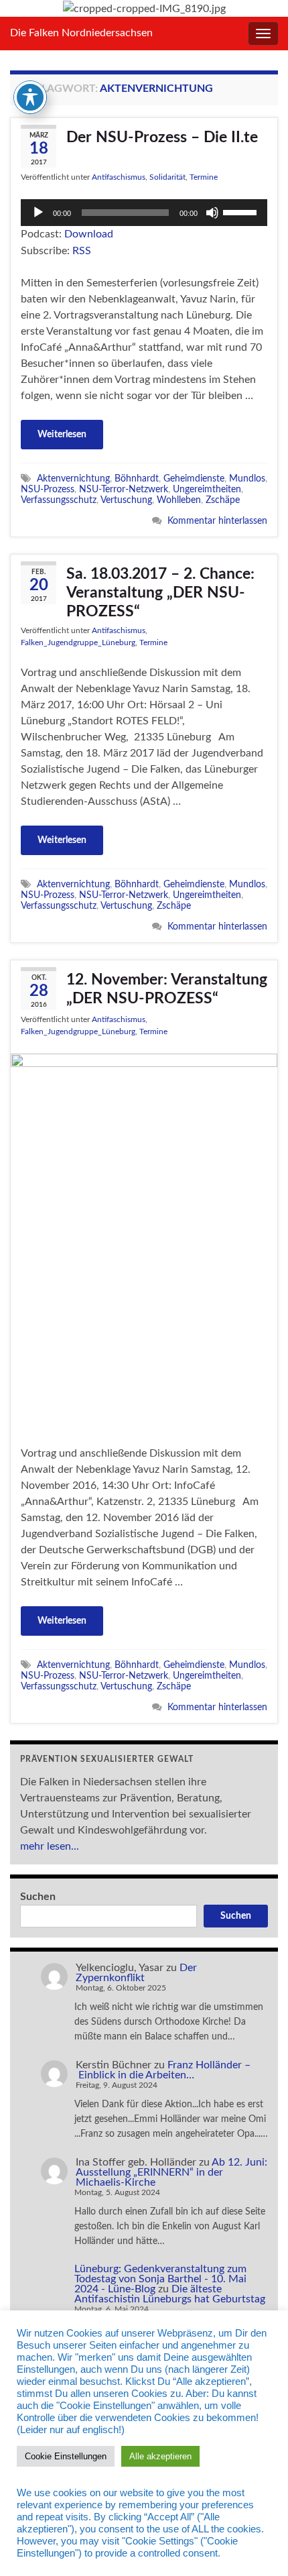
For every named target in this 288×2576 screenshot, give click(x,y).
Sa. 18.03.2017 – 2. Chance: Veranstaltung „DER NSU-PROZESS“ (160, 593)
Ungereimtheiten (207, 489)
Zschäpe (223, 500)
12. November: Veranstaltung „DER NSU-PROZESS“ (167, 989)
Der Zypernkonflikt (136, 1973)
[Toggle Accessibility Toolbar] (30, 97)
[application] (144, 213)
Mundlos (247, 479)
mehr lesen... (50, 1846)
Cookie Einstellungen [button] (66, 2456)
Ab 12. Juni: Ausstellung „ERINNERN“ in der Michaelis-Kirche (171, 2172)
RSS (82, 251)
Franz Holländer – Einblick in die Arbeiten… (163, 2070)
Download (89, 234)
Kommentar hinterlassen (217, 521)
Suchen (38, 1897)
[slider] (242, 211)
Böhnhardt (137, 479)
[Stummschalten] (212, 213)
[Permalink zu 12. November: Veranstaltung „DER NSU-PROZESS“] (144, 1241)
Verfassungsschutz (59, 500)
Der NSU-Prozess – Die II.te (162, 137)
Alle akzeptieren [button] (160, 2456)
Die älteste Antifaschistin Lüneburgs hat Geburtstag (170, 2294)
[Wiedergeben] (38, 213)
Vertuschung (126, 500)
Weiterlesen (62, 435)
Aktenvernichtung (73, 479)
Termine (204, 177)
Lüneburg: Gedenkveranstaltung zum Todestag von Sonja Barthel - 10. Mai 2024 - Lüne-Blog (160, 2279)
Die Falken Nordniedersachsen (81, 33)
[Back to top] (258, 2546)
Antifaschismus (119, 177)
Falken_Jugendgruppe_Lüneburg (78, 642)
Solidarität (167, 177)
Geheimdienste (194, 479)
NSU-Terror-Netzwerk (124, 489)
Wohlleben (179, 500)
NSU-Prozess (48, 489)
